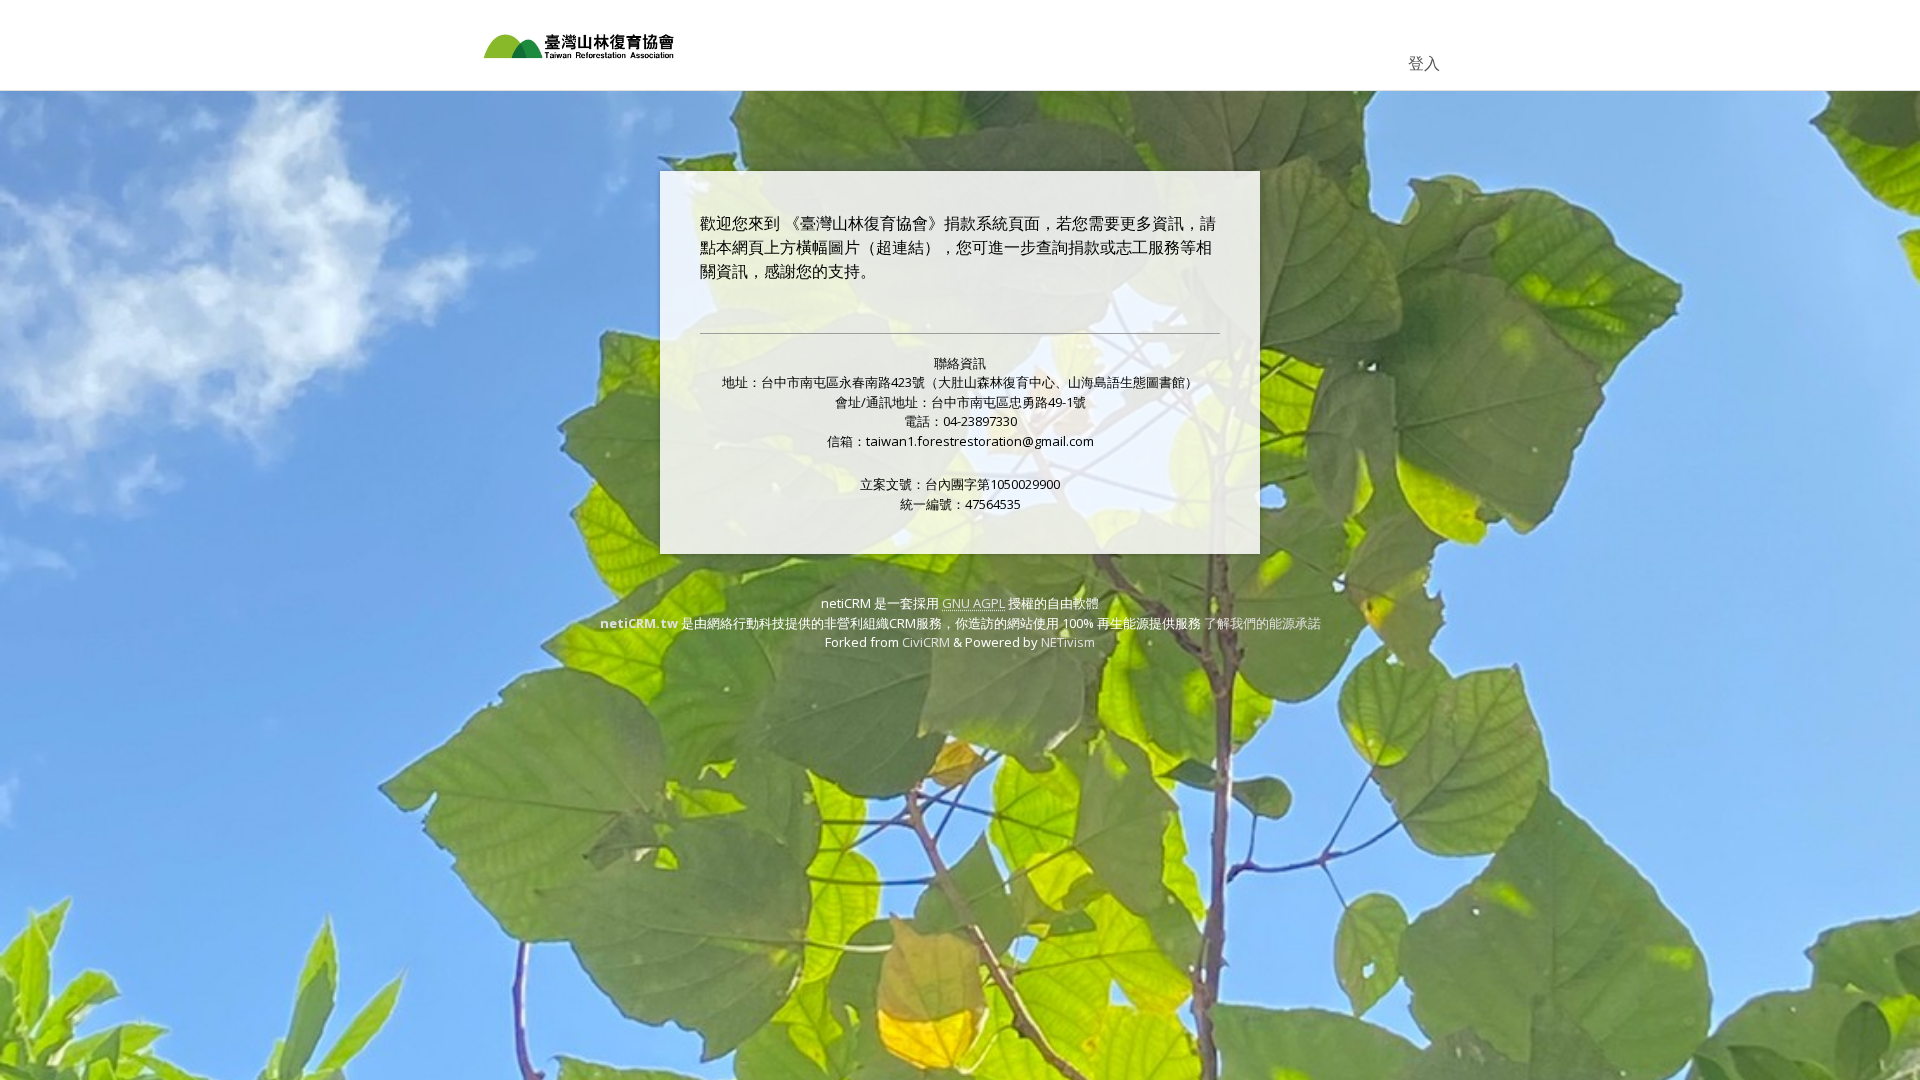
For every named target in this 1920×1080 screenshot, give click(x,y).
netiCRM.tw (639, 623)
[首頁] (580, 45)
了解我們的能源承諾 (1262, 623)
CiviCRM (926, 642)
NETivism (1068, 642)
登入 (1424, 63)
